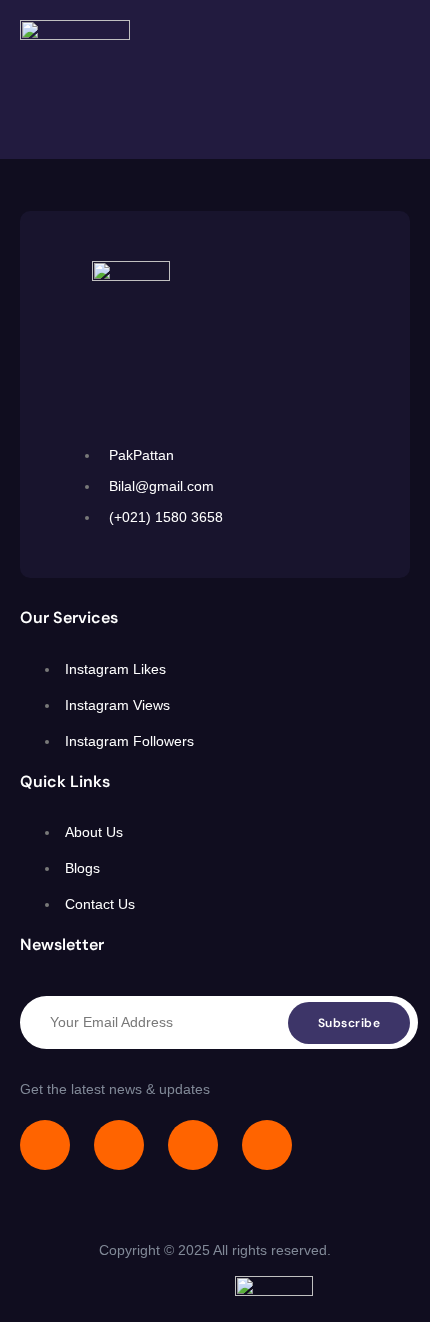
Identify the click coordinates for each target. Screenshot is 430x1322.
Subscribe (349, 1023)
